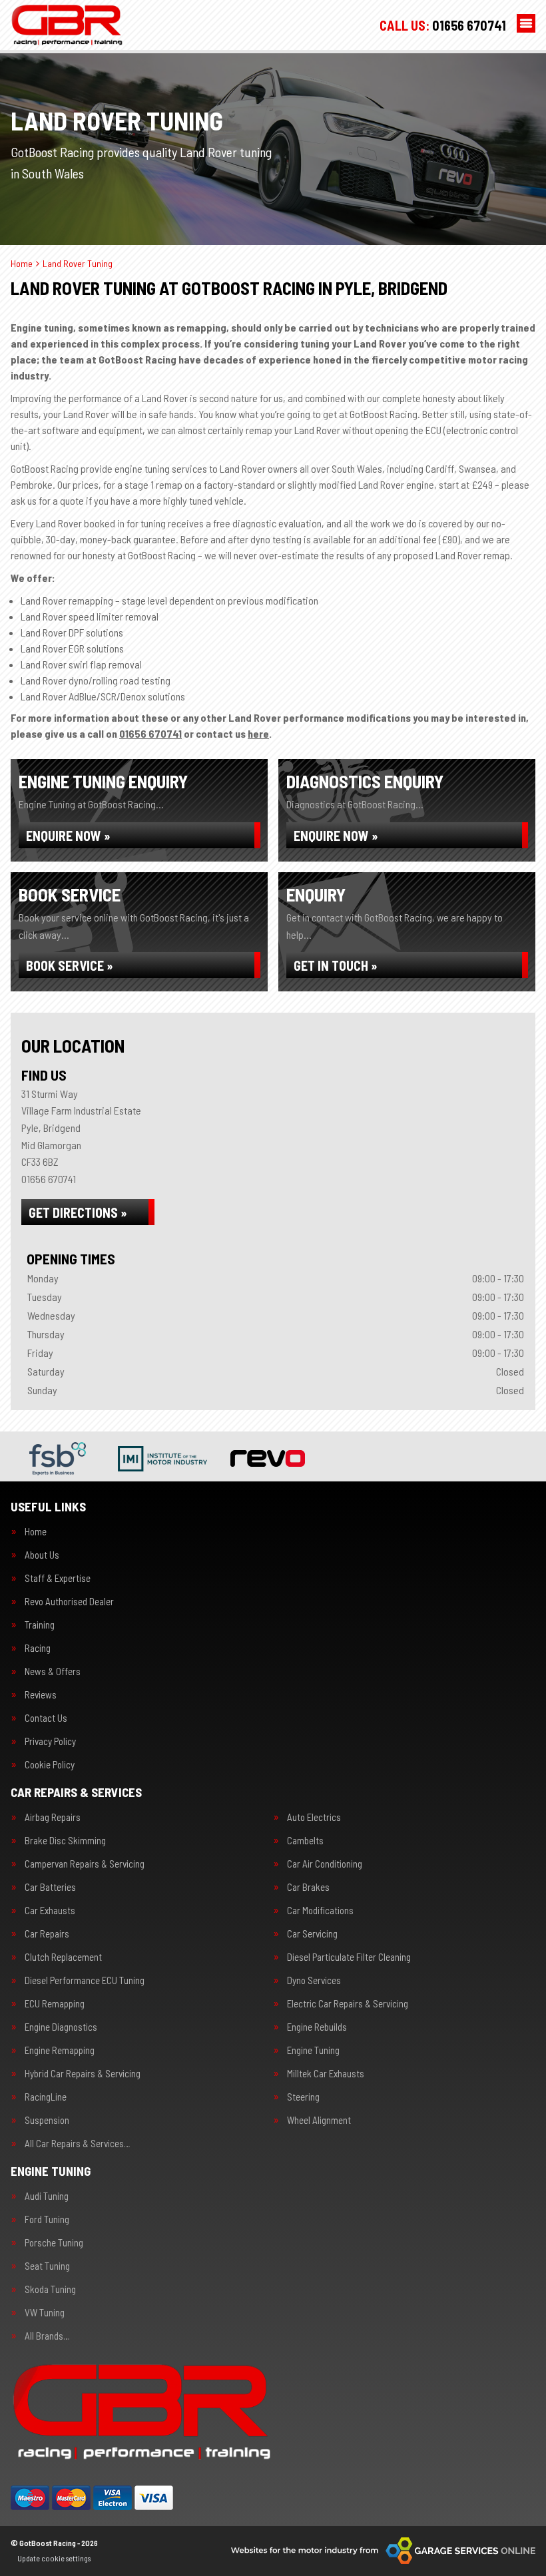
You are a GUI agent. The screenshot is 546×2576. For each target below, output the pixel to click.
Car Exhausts (50, 1911)
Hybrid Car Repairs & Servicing (83, 2074)
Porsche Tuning (54, 2243)
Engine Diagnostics (61, 2027)
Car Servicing (312, 1934)
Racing (38, 1648)
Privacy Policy (50, 1741)
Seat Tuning (47, 2266)
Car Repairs (47, 1934)
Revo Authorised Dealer (69, 1602)
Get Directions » (78, 1212)
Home (36, 1532)
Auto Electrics (314, 1817)
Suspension (47, 2120)
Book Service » (70, 965)
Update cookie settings (54, 2558)
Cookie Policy (50, 1765)
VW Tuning (45, 2313)
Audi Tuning (47, 2196)
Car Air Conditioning (325, 1864)
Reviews (41, 1695)
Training (40, 1625)
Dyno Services (314, 1980)
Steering (303, 2097)
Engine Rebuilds (317, 2027)
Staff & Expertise (58, 1578)
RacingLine (46, 2097)
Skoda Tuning (50, 2289)
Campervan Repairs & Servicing (85, 1864)
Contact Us (46, 1718)
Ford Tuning (47, 2219)
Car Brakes (308, 1887)
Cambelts (305, 1841)
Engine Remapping (60, 2050)
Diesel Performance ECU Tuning (85, 1980)
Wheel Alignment (319, 2120)
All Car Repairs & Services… (77, 2144)
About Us (42, 1555)
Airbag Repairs (53, 1817)
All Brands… (47, 2336)
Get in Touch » (336, 965)
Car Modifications (320, 1911)
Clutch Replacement (63, 1957)
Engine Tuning (313, 2050)
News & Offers (53, 1672)
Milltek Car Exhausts (326, 2074)
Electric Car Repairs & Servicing (348, 2004)
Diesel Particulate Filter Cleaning (349, 1957)
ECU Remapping (55, 2004)
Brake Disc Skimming (65, 1841)
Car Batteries (50, 1887)
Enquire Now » (68, 836)
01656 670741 (443, 25)
